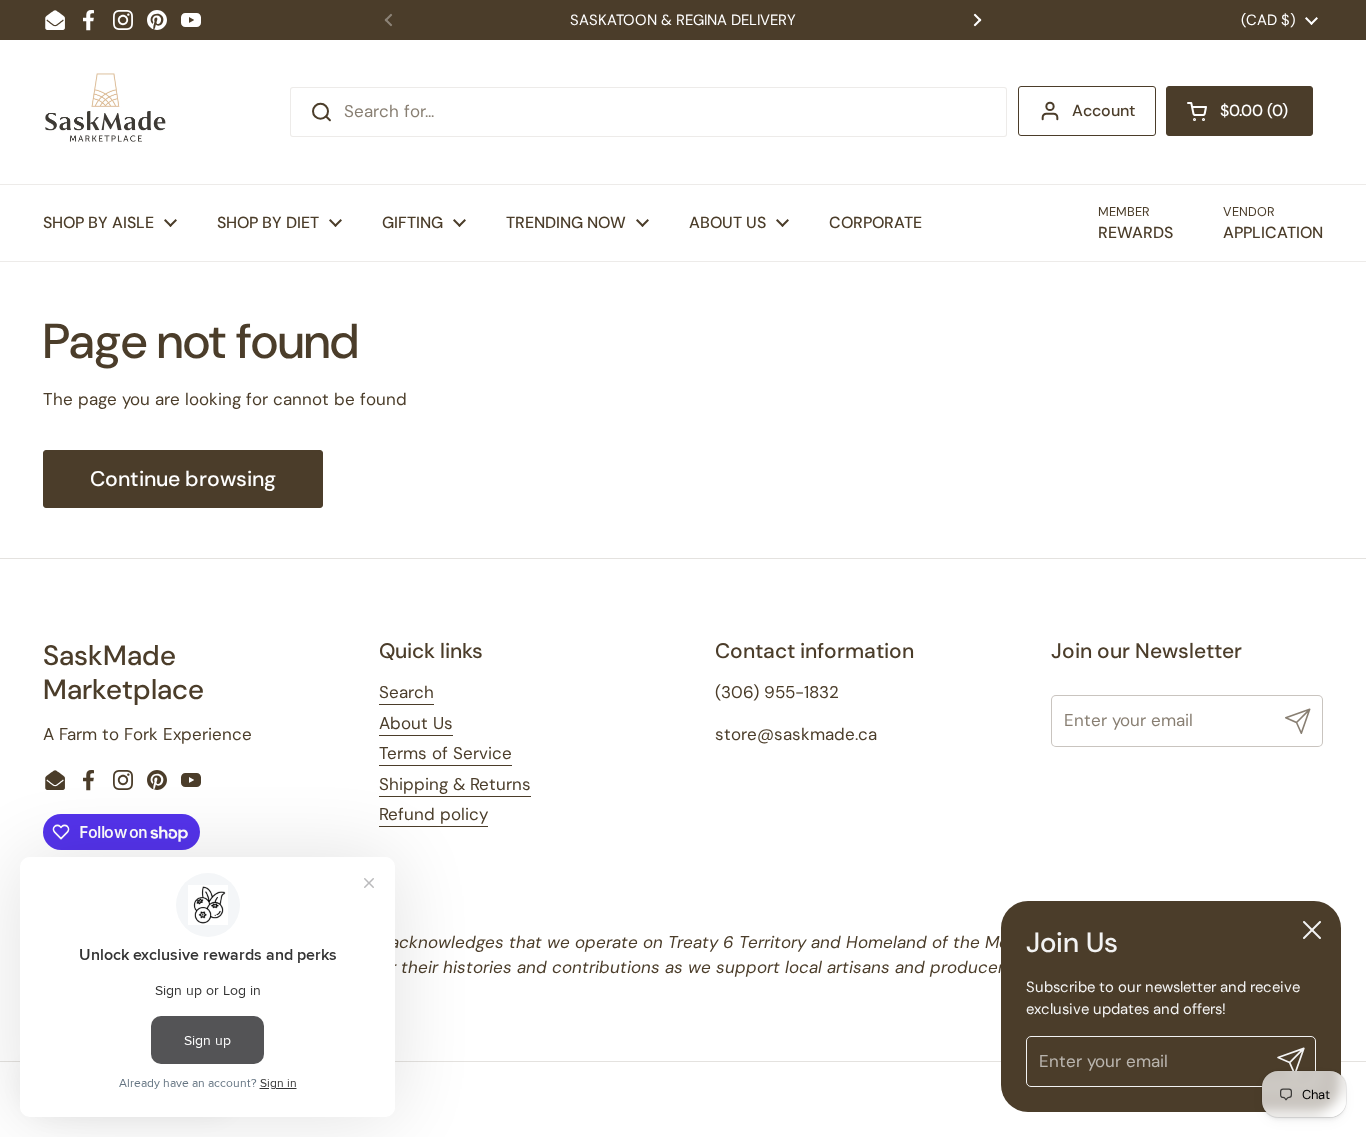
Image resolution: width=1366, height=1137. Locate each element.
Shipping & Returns (455, 784)
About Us (416, 723)
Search (406, 692)
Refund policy (433, 814)
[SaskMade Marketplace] (106, 112)
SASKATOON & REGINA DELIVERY (683, 20)
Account (1103, 110)
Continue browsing (183, 479)
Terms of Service (445, 753)
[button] (1239, 111)
